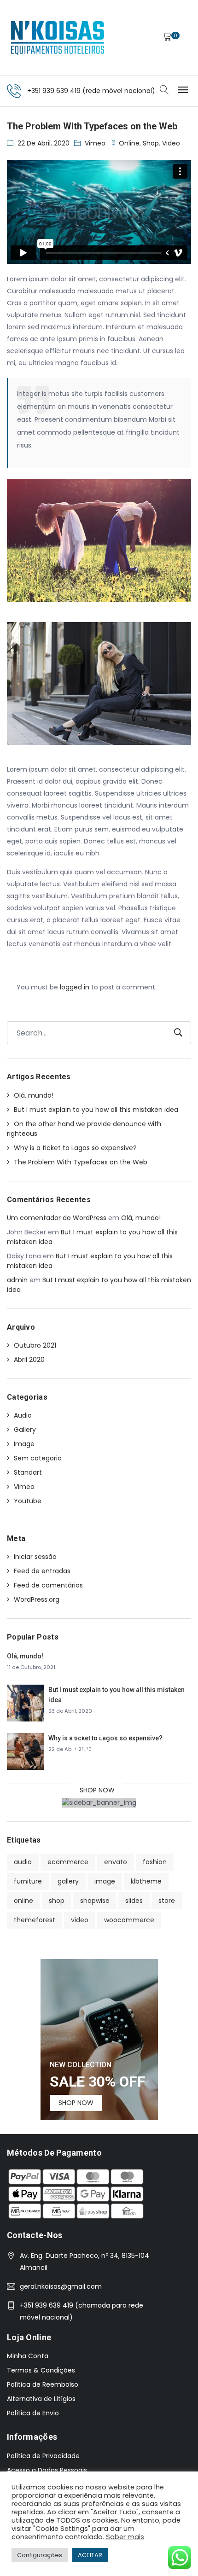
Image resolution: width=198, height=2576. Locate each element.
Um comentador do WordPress (57, 1218)
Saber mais (125, 2537)
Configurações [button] (40, 2555)
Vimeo (95, 143)
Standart (28, 1472)
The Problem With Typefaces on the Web (81, 1162)
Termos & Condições (41, 2370)
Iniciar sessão (35, 1557)
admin (17, 1280)
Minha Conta (28, 2356)
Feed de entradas (42, 1571)
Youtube (28, 1501)
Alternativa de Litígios (41, 2399)
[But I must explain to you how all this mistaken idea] (25, 1702)
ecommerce (68, 1862)
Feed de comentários (48, 1585)
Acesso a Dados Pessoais (47, 2470)
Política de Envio (33, 2413)
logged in (75, 987)
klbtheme (146, 1881)
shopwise (95, 1901)
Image (24, 1444)
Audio (23, 1415)
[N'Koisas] (58, 38)
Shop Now (97, 1790)
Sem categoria (38, 1458)
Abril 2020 (29, 1360)
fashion (155, 1862)
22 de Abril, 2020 (44, 143)
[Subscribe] (175, 1033)
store (167, 1901)
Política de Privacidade (43, 2456)
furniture (28, 1881)
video (171, 143)
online (129, 143)
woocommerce (129, 1920)
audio (23, 1862)
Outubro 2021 (35, 1345)
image (105, 1881)
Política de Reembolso (43, 2384)
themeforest (35, 1920)
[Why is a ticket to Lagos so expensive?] (25, 1750)
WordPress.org (37, 1599)
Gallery (25, 1430)
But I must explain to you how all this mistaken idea (96, 1110)
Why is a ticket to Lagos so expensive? (75, 1148)
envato (116, 1862)
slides (134, 1901)
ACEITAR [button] (90, 2555)
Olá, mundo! (34, 1095)
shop (151, 143)
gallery (68, 1881)
